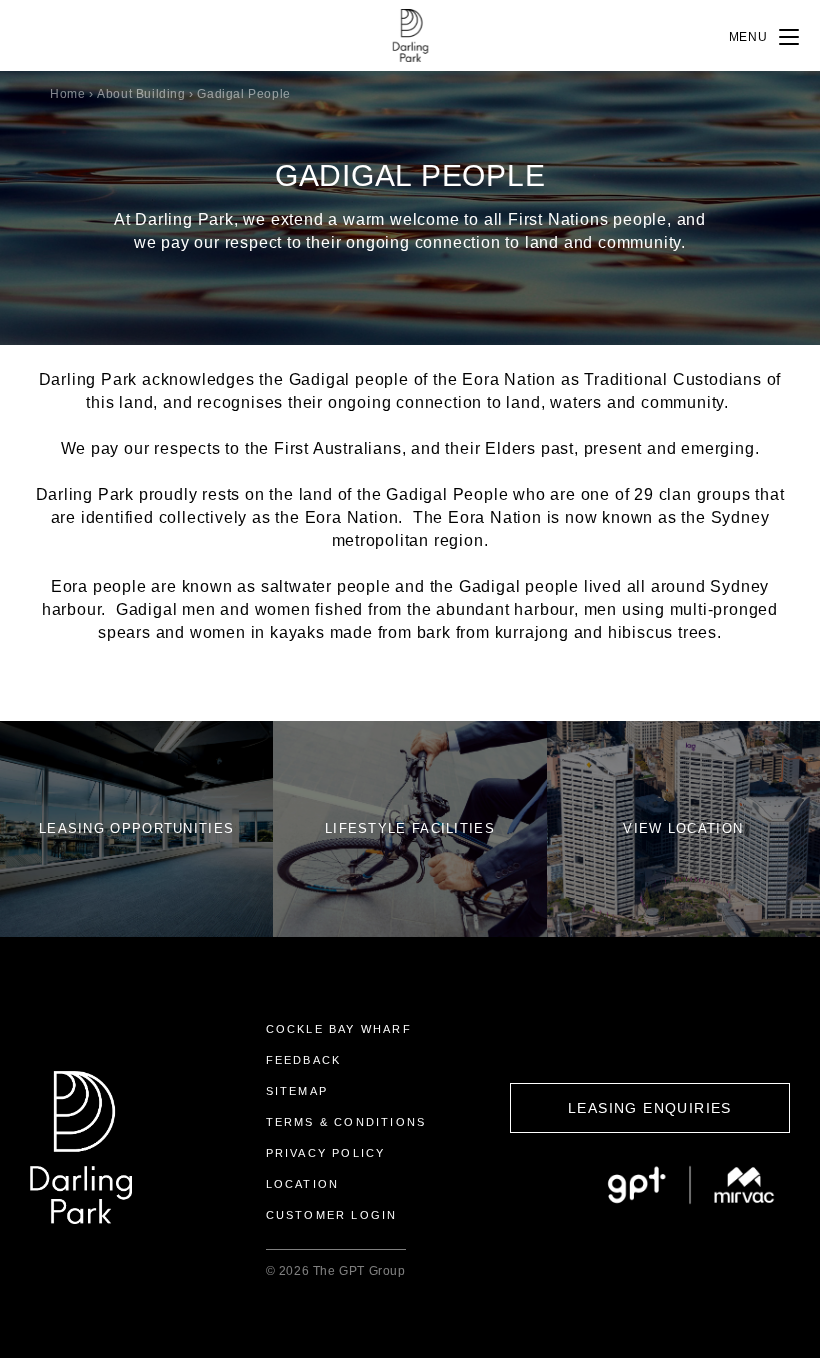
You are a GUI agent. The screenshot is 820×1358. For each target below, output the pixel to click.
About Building (141, 94)
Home (67, 94)
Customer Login (332, 1215)
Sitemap (297, 1091)
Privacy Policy (326, 1153)
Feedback (304, 1060)
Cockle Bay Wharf (339, 1029)
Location (303, 1184)
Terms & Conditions (346, 1122)
